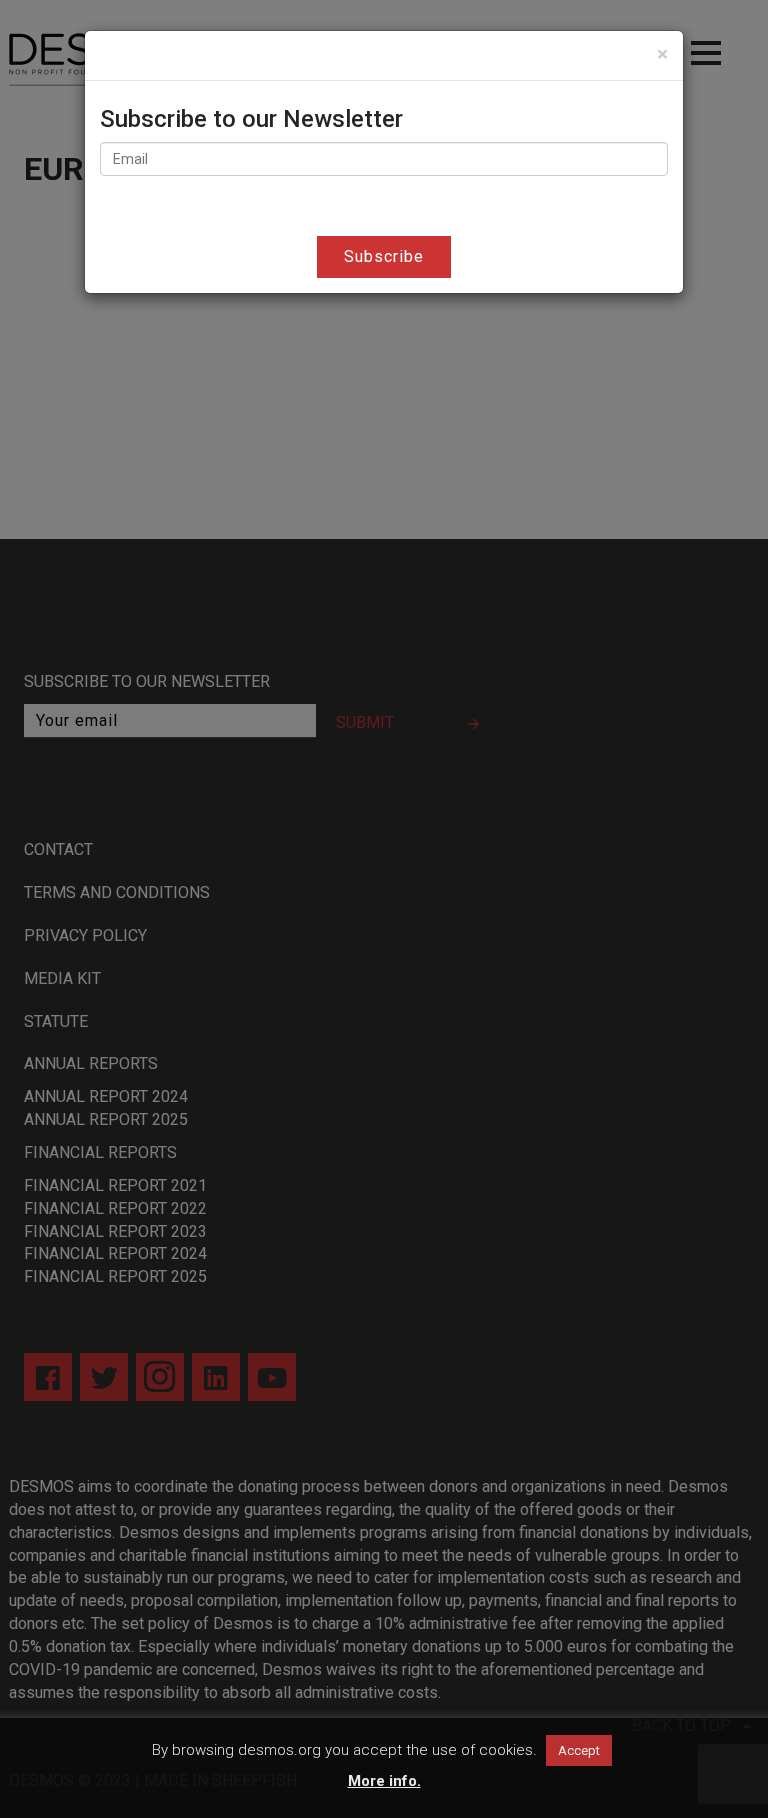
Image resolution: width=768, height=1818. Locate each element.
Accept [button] (579, 1750)
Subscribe (384, 256)
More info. (384, 1781)
